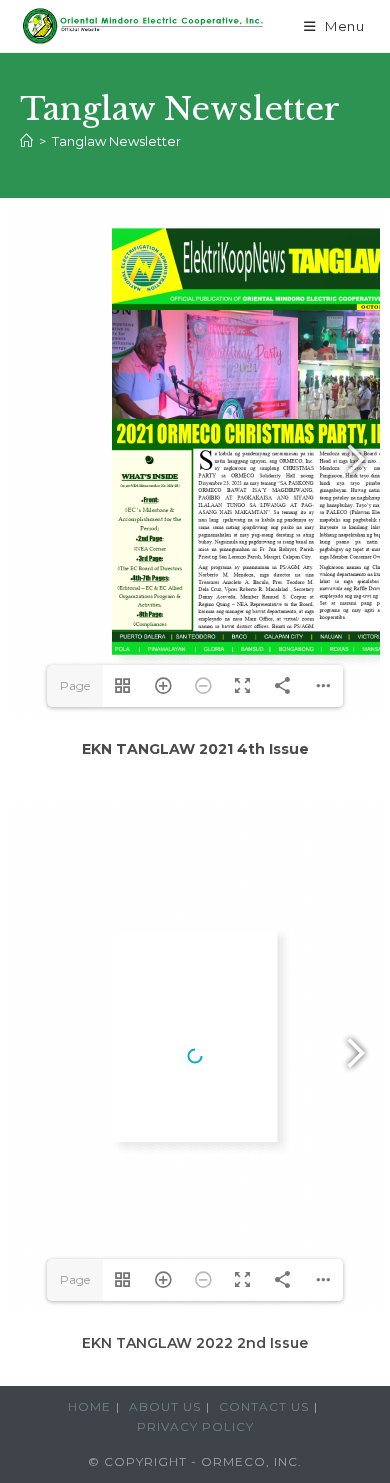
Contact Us (264, 1406)
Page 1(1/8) (75, 692)
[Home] (26, 141)
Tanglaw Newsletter (116, 141)
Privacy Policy (195, 1426)
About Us (165, 1406)
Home (89, 1406)
